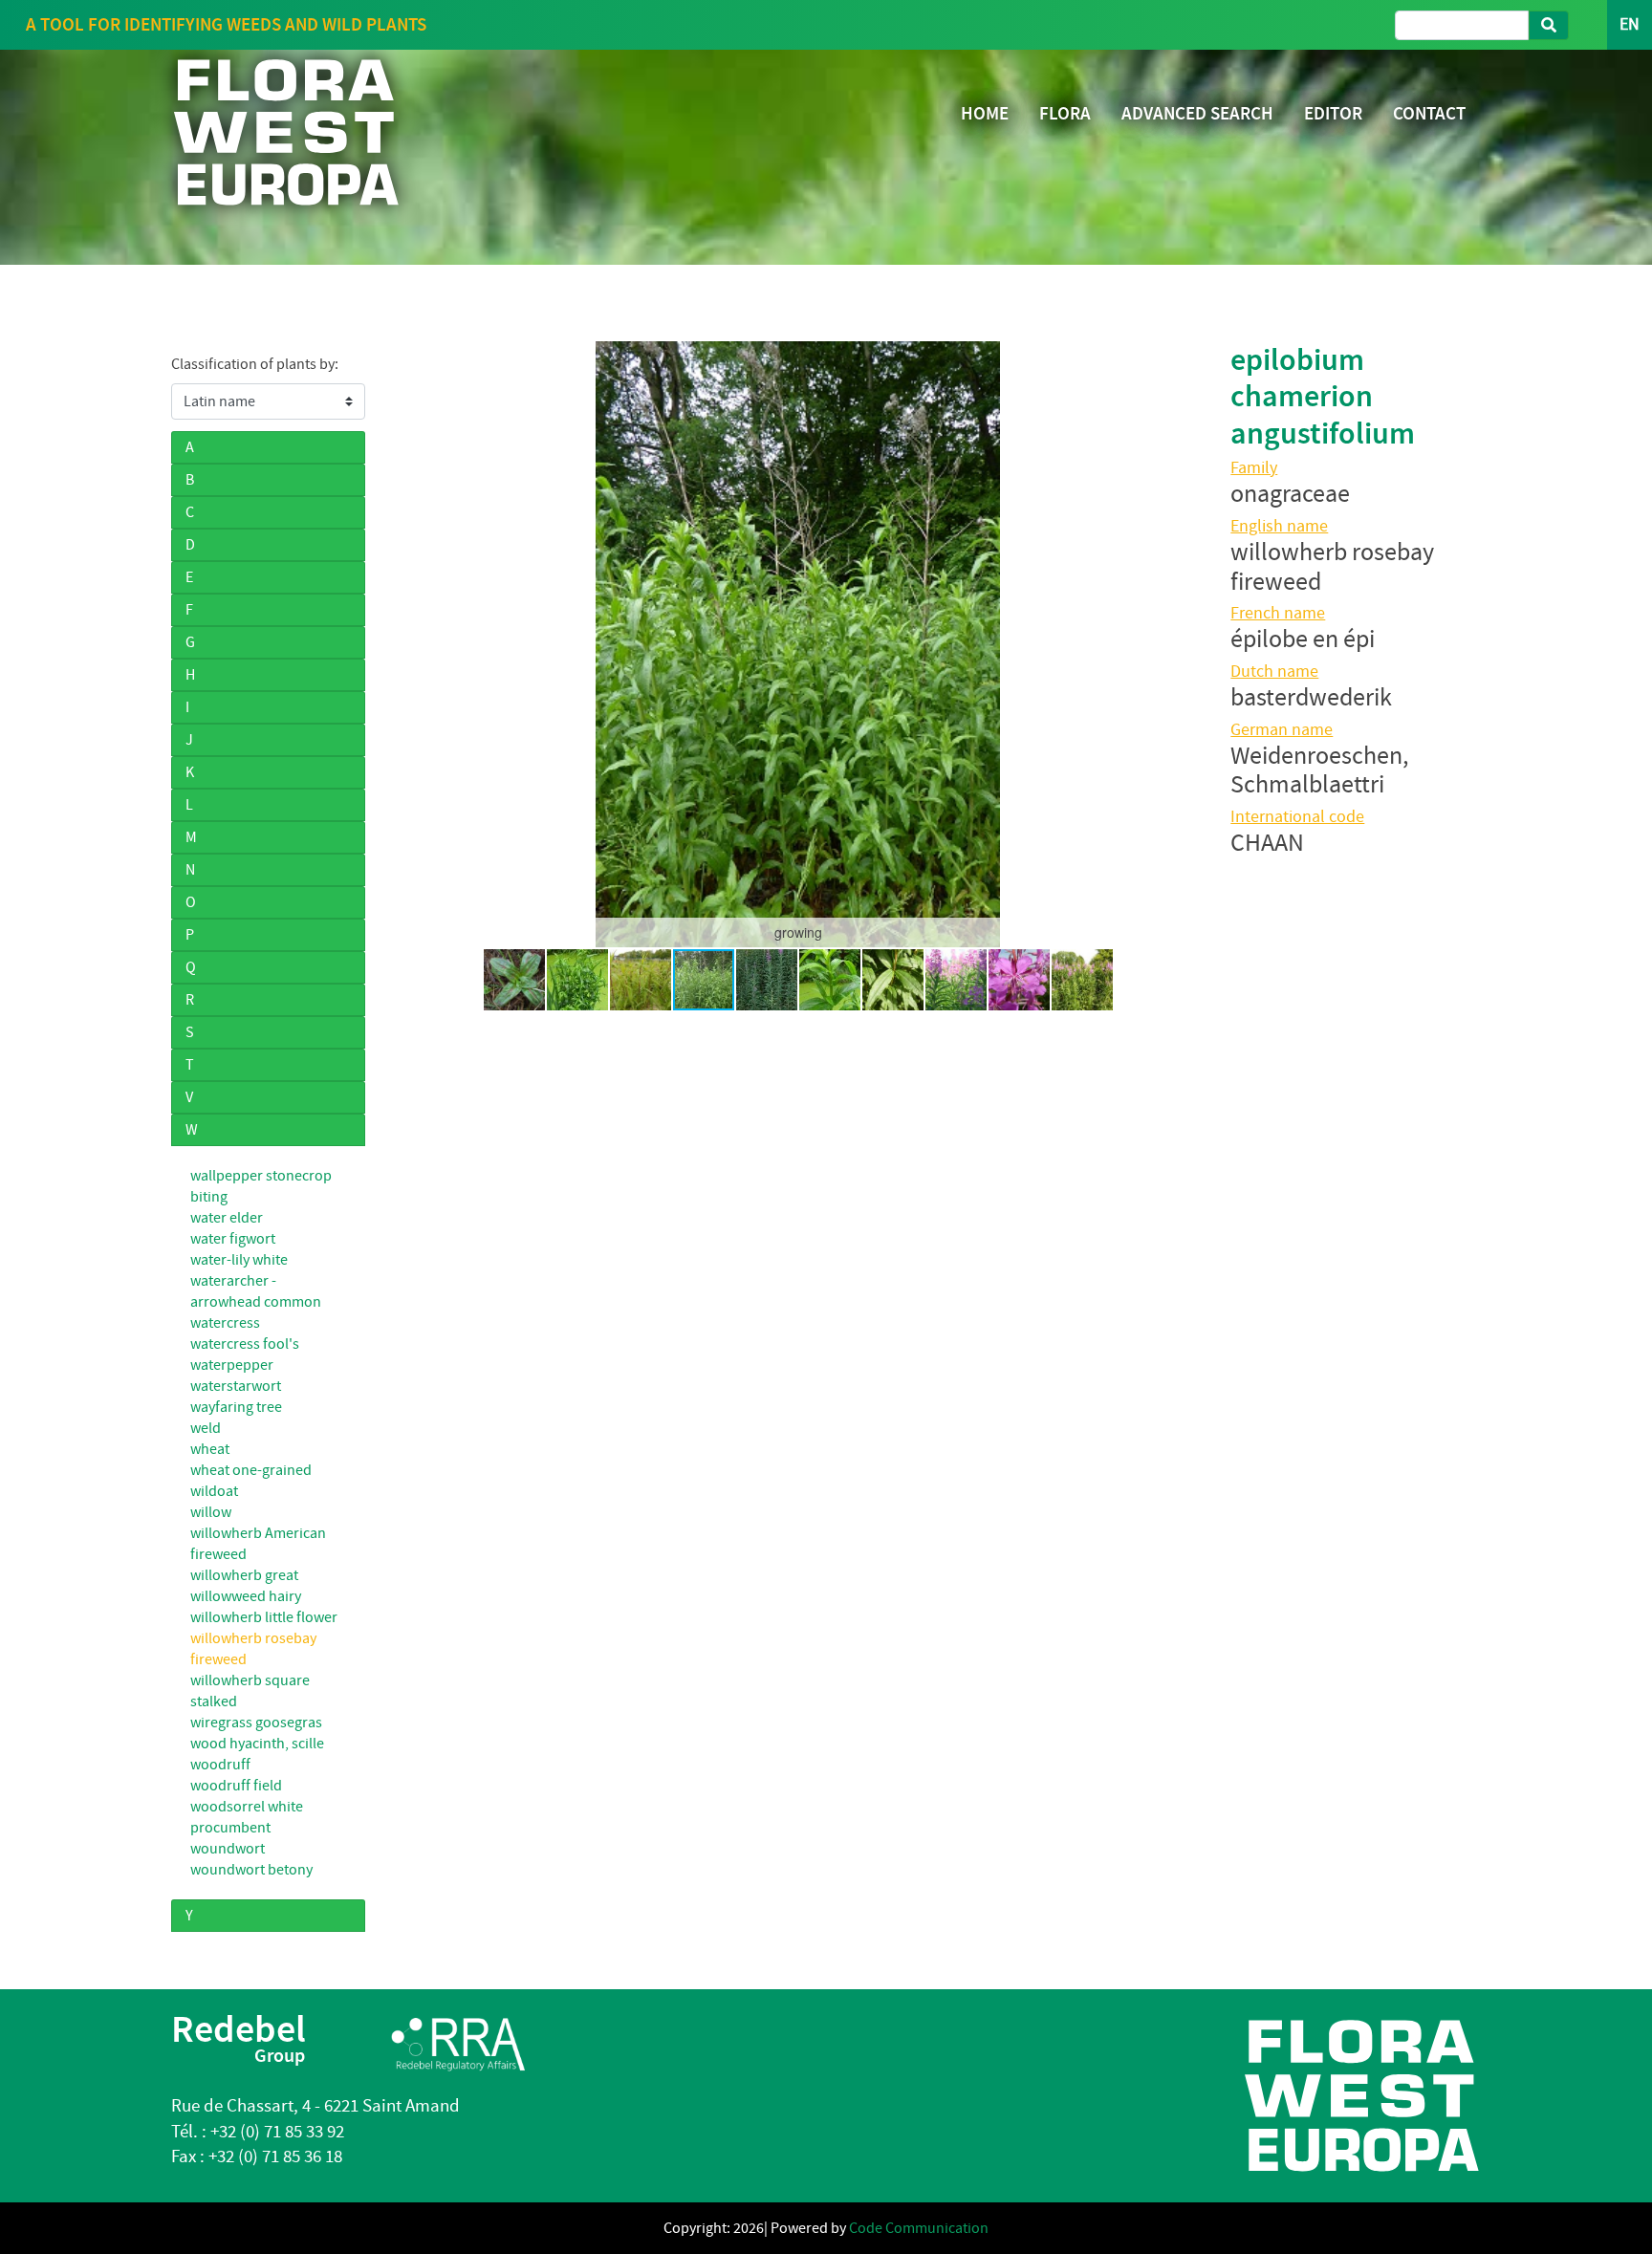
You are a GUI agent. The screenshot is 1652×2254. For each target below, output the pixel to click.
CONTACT (1429, 113)
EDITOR (1333, 113)
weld (206, 1428)
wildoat (214, 1491)
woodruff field (236, 1786)
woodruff (220, 1765)
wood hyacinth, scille (257, 1744)
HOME (985, 113)
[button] (411, 644)
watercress (225, 1323)
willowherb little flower (264, 1617)
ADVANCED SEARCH (1197, 113)
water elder (227, 1218)
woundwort (228, 1849)
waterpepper (232, 1365)
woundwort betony (251, 1870)
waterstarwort (236, 1386)
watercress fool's (245, 1344)
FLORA (1065, 113)
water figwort (233, 1239)
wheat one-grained (251, 1470)
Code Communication (919, 2228)
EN (1630, 24)
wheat (210, 1449)
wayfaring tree (236, 1407)
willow (211, 1512)
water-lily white (239, 1260)
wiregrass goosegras (256, 1723)
